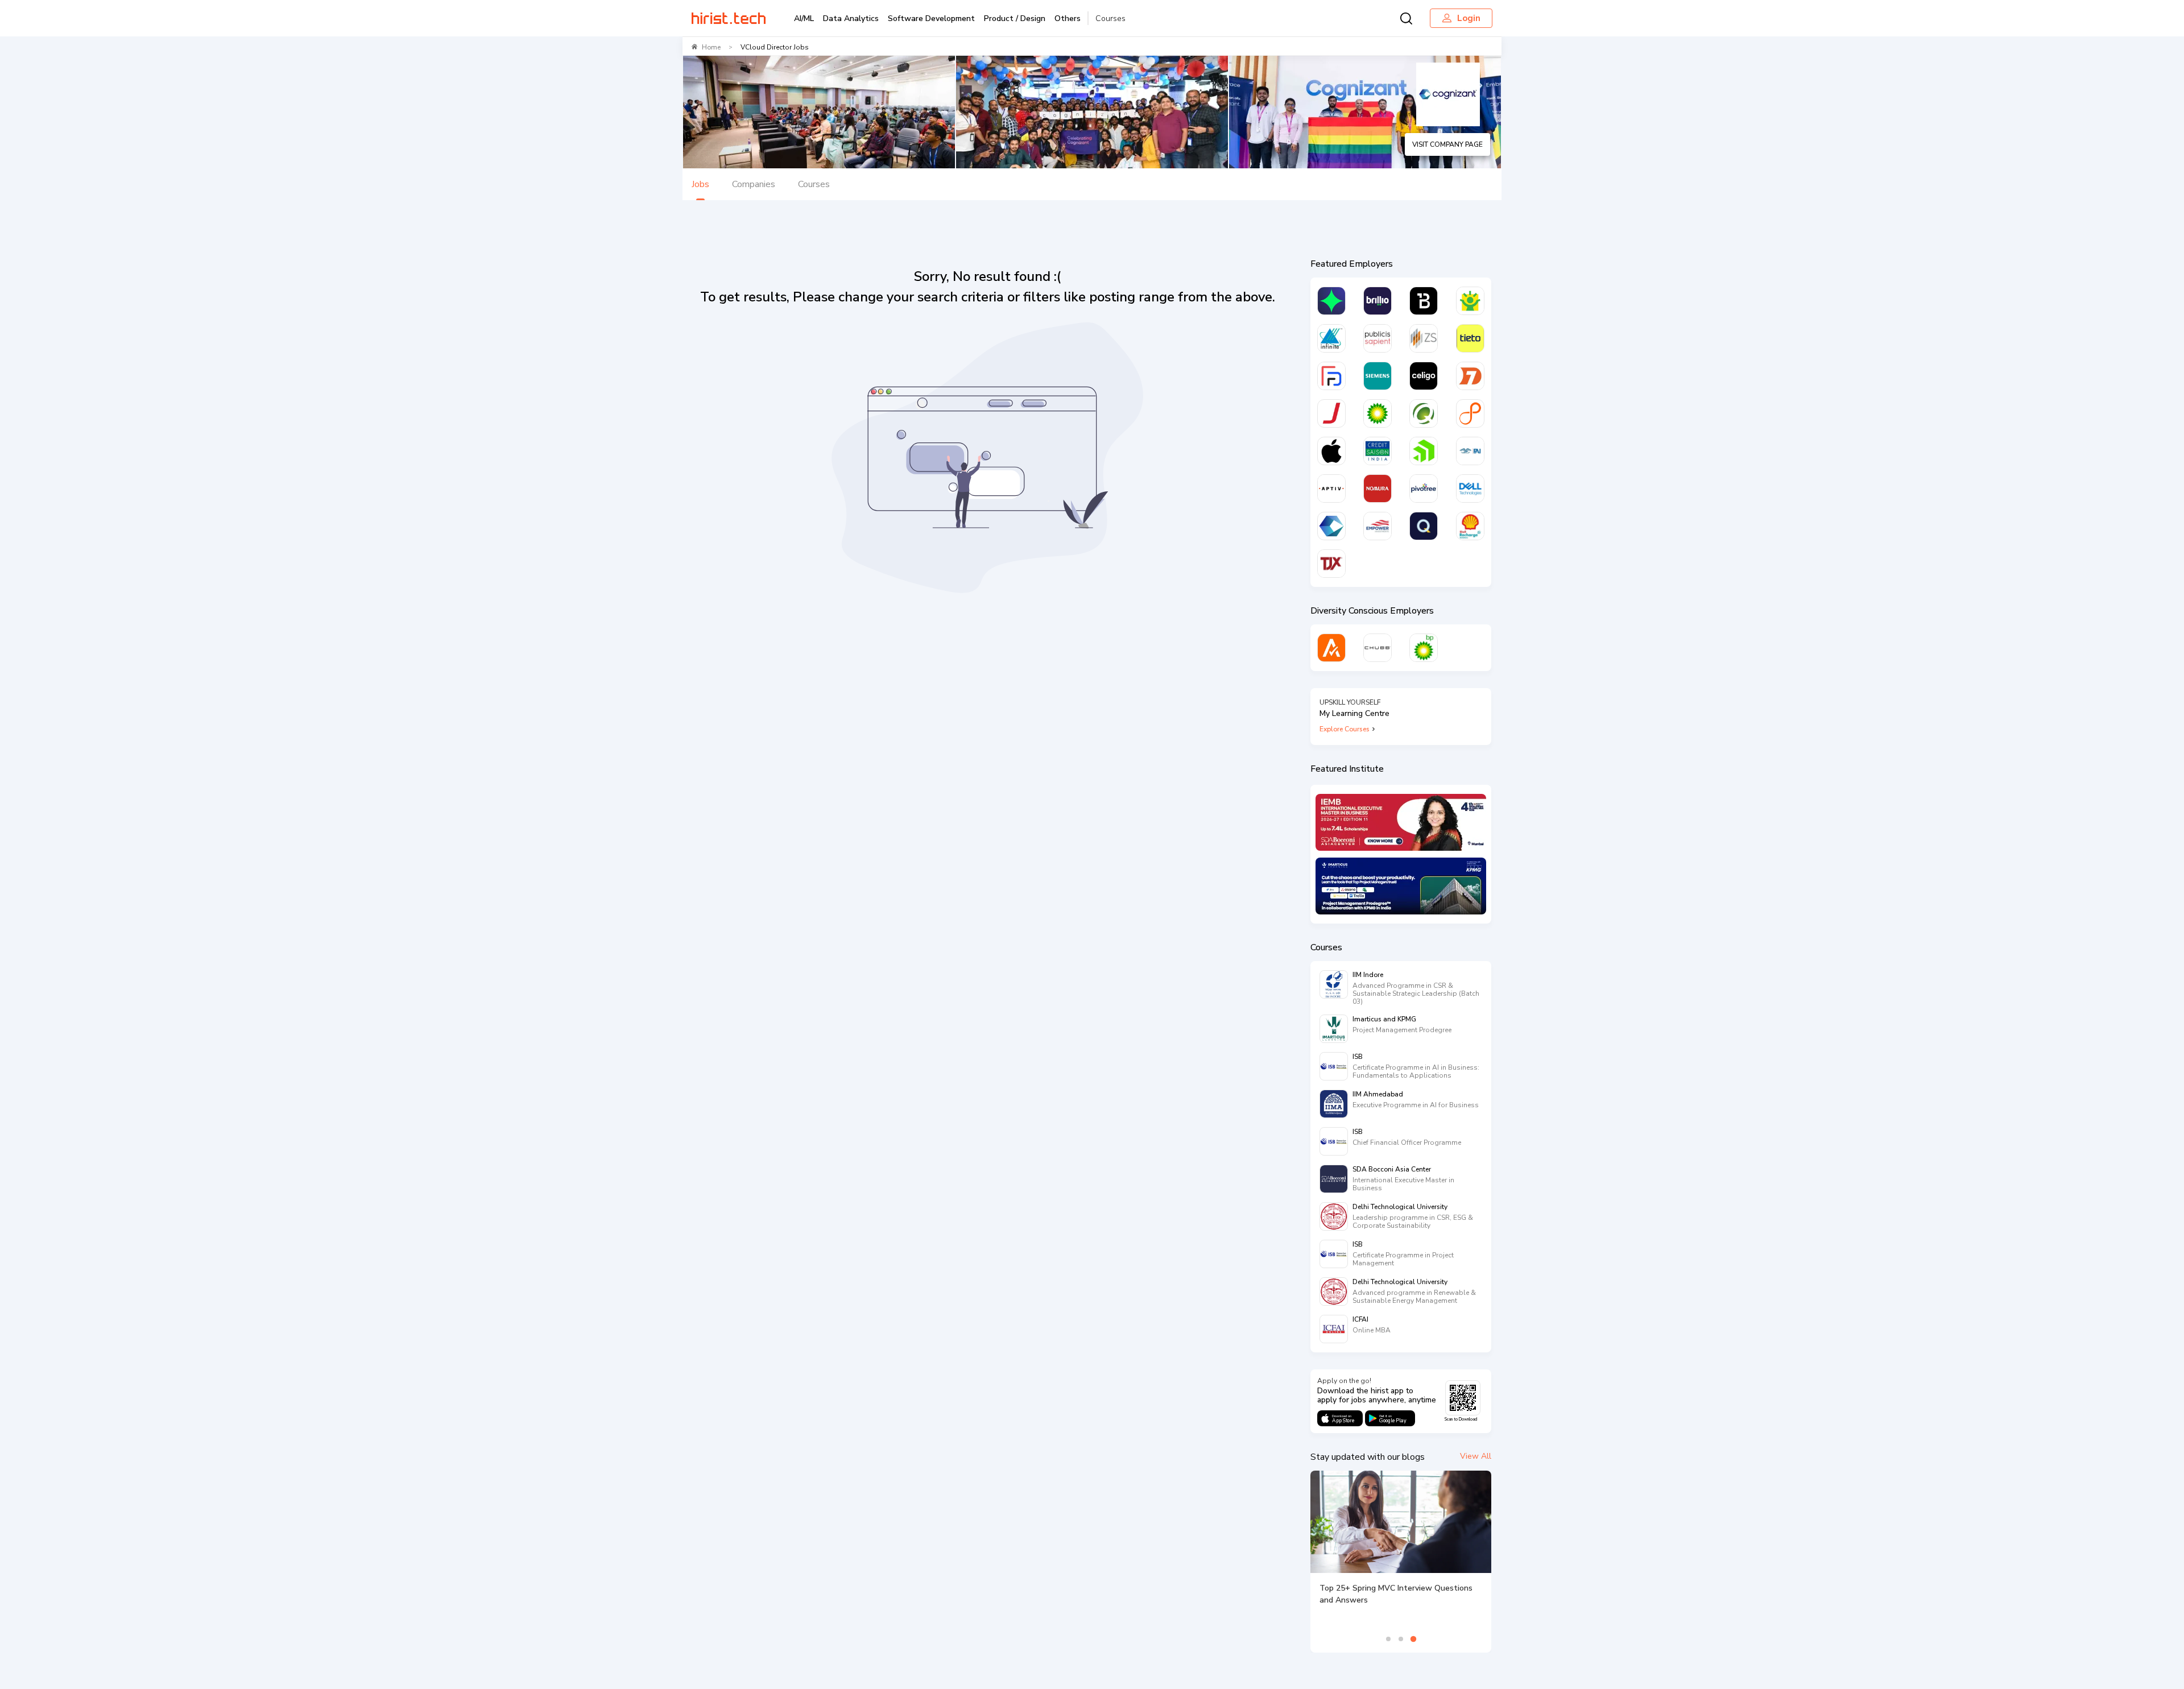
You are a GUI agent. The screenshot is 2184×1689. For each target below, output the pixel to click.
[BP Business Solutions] (1424, 648)
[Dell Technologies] (1470, 489)
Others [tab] (1068, 18)
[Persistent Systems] (1470, 413)
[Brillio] (1378, 301)
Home (711, 47)
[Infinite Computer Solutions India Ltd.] (1331, 338)
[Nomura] (1378, 489)
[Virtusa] (1331, 301)
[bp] (1378, 413)
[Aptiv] (1331, 489)
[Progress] (1424, 451)
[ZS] (1424, 338)
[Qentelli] (1424, 526)
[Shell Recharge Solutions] (1470, 526)
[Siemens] (1378, 376)
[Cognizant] (1331, 526)
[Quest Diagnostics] (1424, 413)
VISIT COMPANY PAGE (1447, 144)
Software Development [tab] (931, 18)
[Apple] (1331, 451)
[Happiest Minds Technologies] (1470, 301)
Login (1469, 18)
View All (1476, 1456)
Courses (1110, 18)
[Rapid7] (1470, 376)
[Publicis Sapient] (1378, 338)
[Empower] (1378, 526)
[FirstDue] (1331, 376)
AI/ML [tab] (804, 18)
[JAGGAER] (1331, 413)
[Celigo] (1424, 376)
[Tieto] (1470, 338)
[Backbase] (1424, 301)
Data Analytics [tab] (851, 18)
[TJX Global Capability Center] (1331, 564)
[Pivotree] (1424, 489)
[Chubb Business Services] (1378, 648)
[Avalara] (1331, 648)
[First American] (1470, 451)
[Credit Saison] (1378, 451)
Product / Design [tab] (1015, 18)
